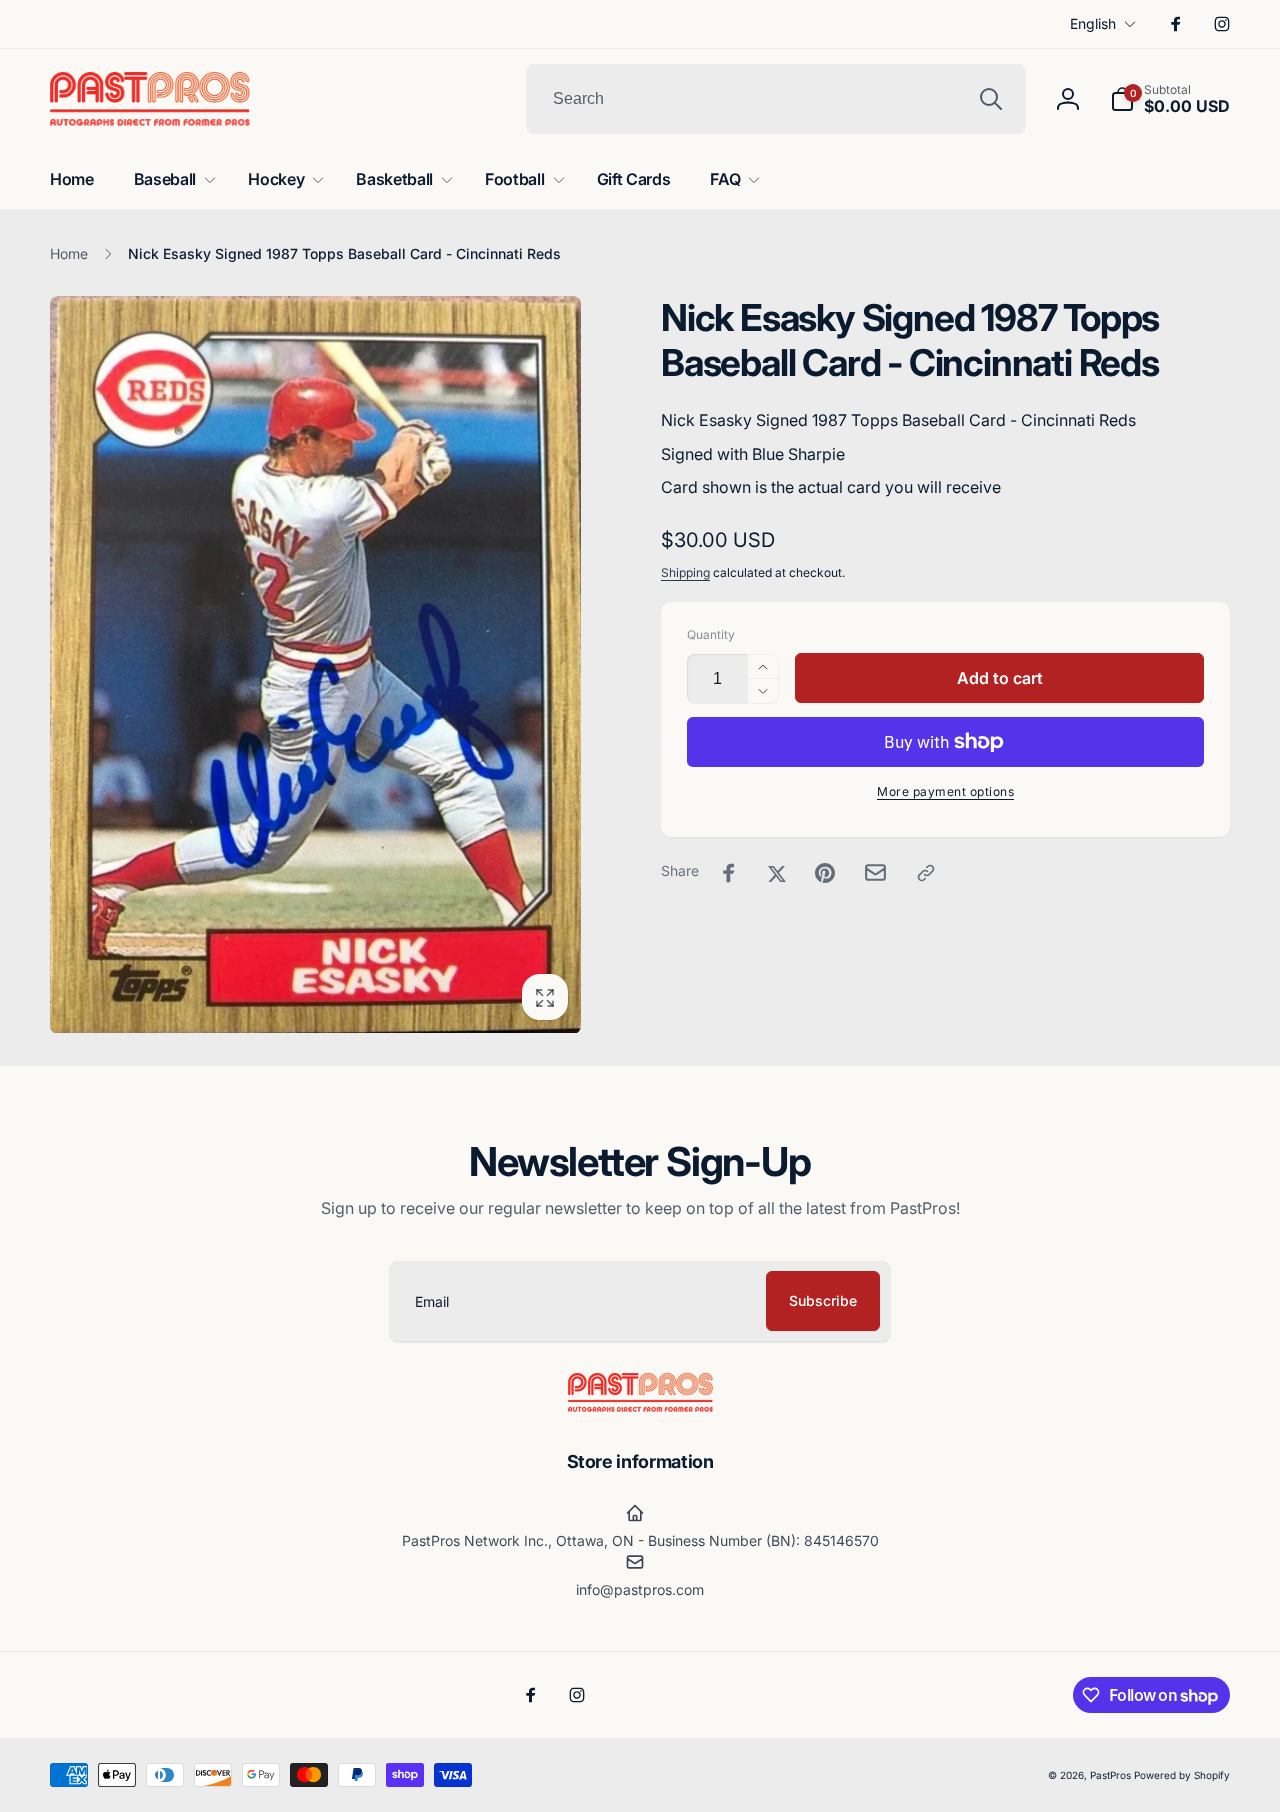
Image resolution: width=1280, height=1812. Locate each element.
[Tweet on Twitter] (777, 873)
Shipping (685, 572)
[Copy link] (926, 873)
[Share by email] (875, 872)
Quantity (711, 634)
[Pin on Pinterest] (825, 873)
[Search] (991, 99)
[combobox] (776, 99)
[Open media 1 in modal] (315, 664)
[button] (1170, 99)
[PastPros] (640, 1406)
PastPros (1110, 1775)
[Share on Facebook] (729, 873)
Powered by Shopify (1182, 1775)
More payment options (945, 791)
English (1093, 23)
